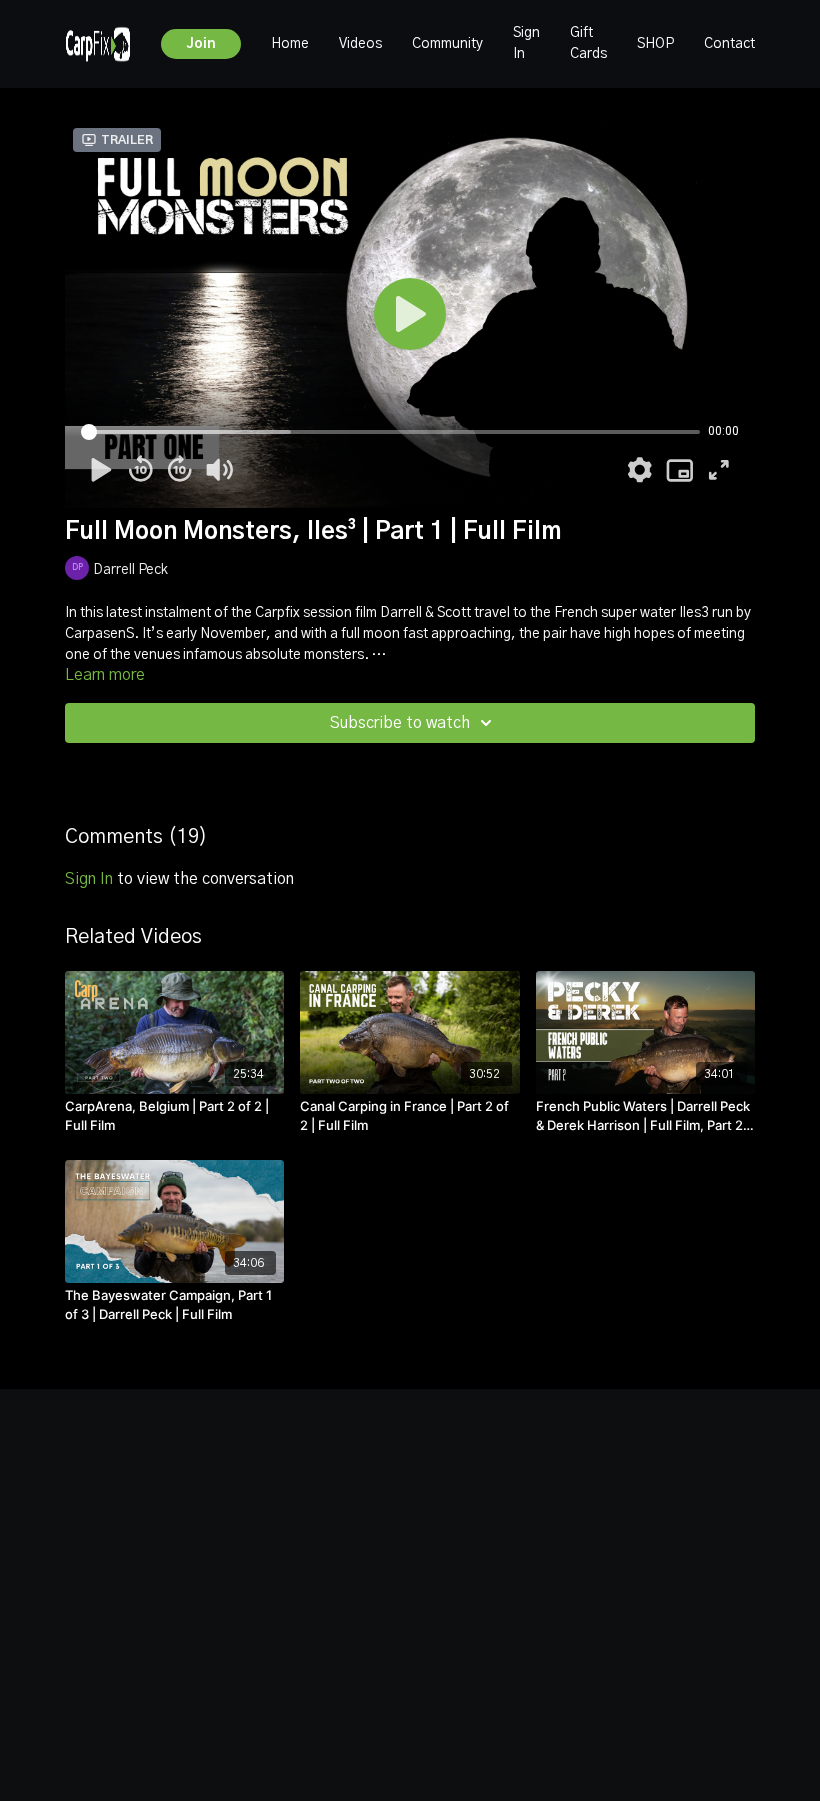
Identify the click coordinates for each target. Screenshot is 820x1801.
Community (447, 44)
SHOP (655, 44)
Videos (360, 44)
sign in (89, 879)
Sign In (526, 43)
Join (201, 44)
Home (290, 44)
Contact (729, 44)
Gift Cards (588, 43)
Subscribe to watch (400, 723)
